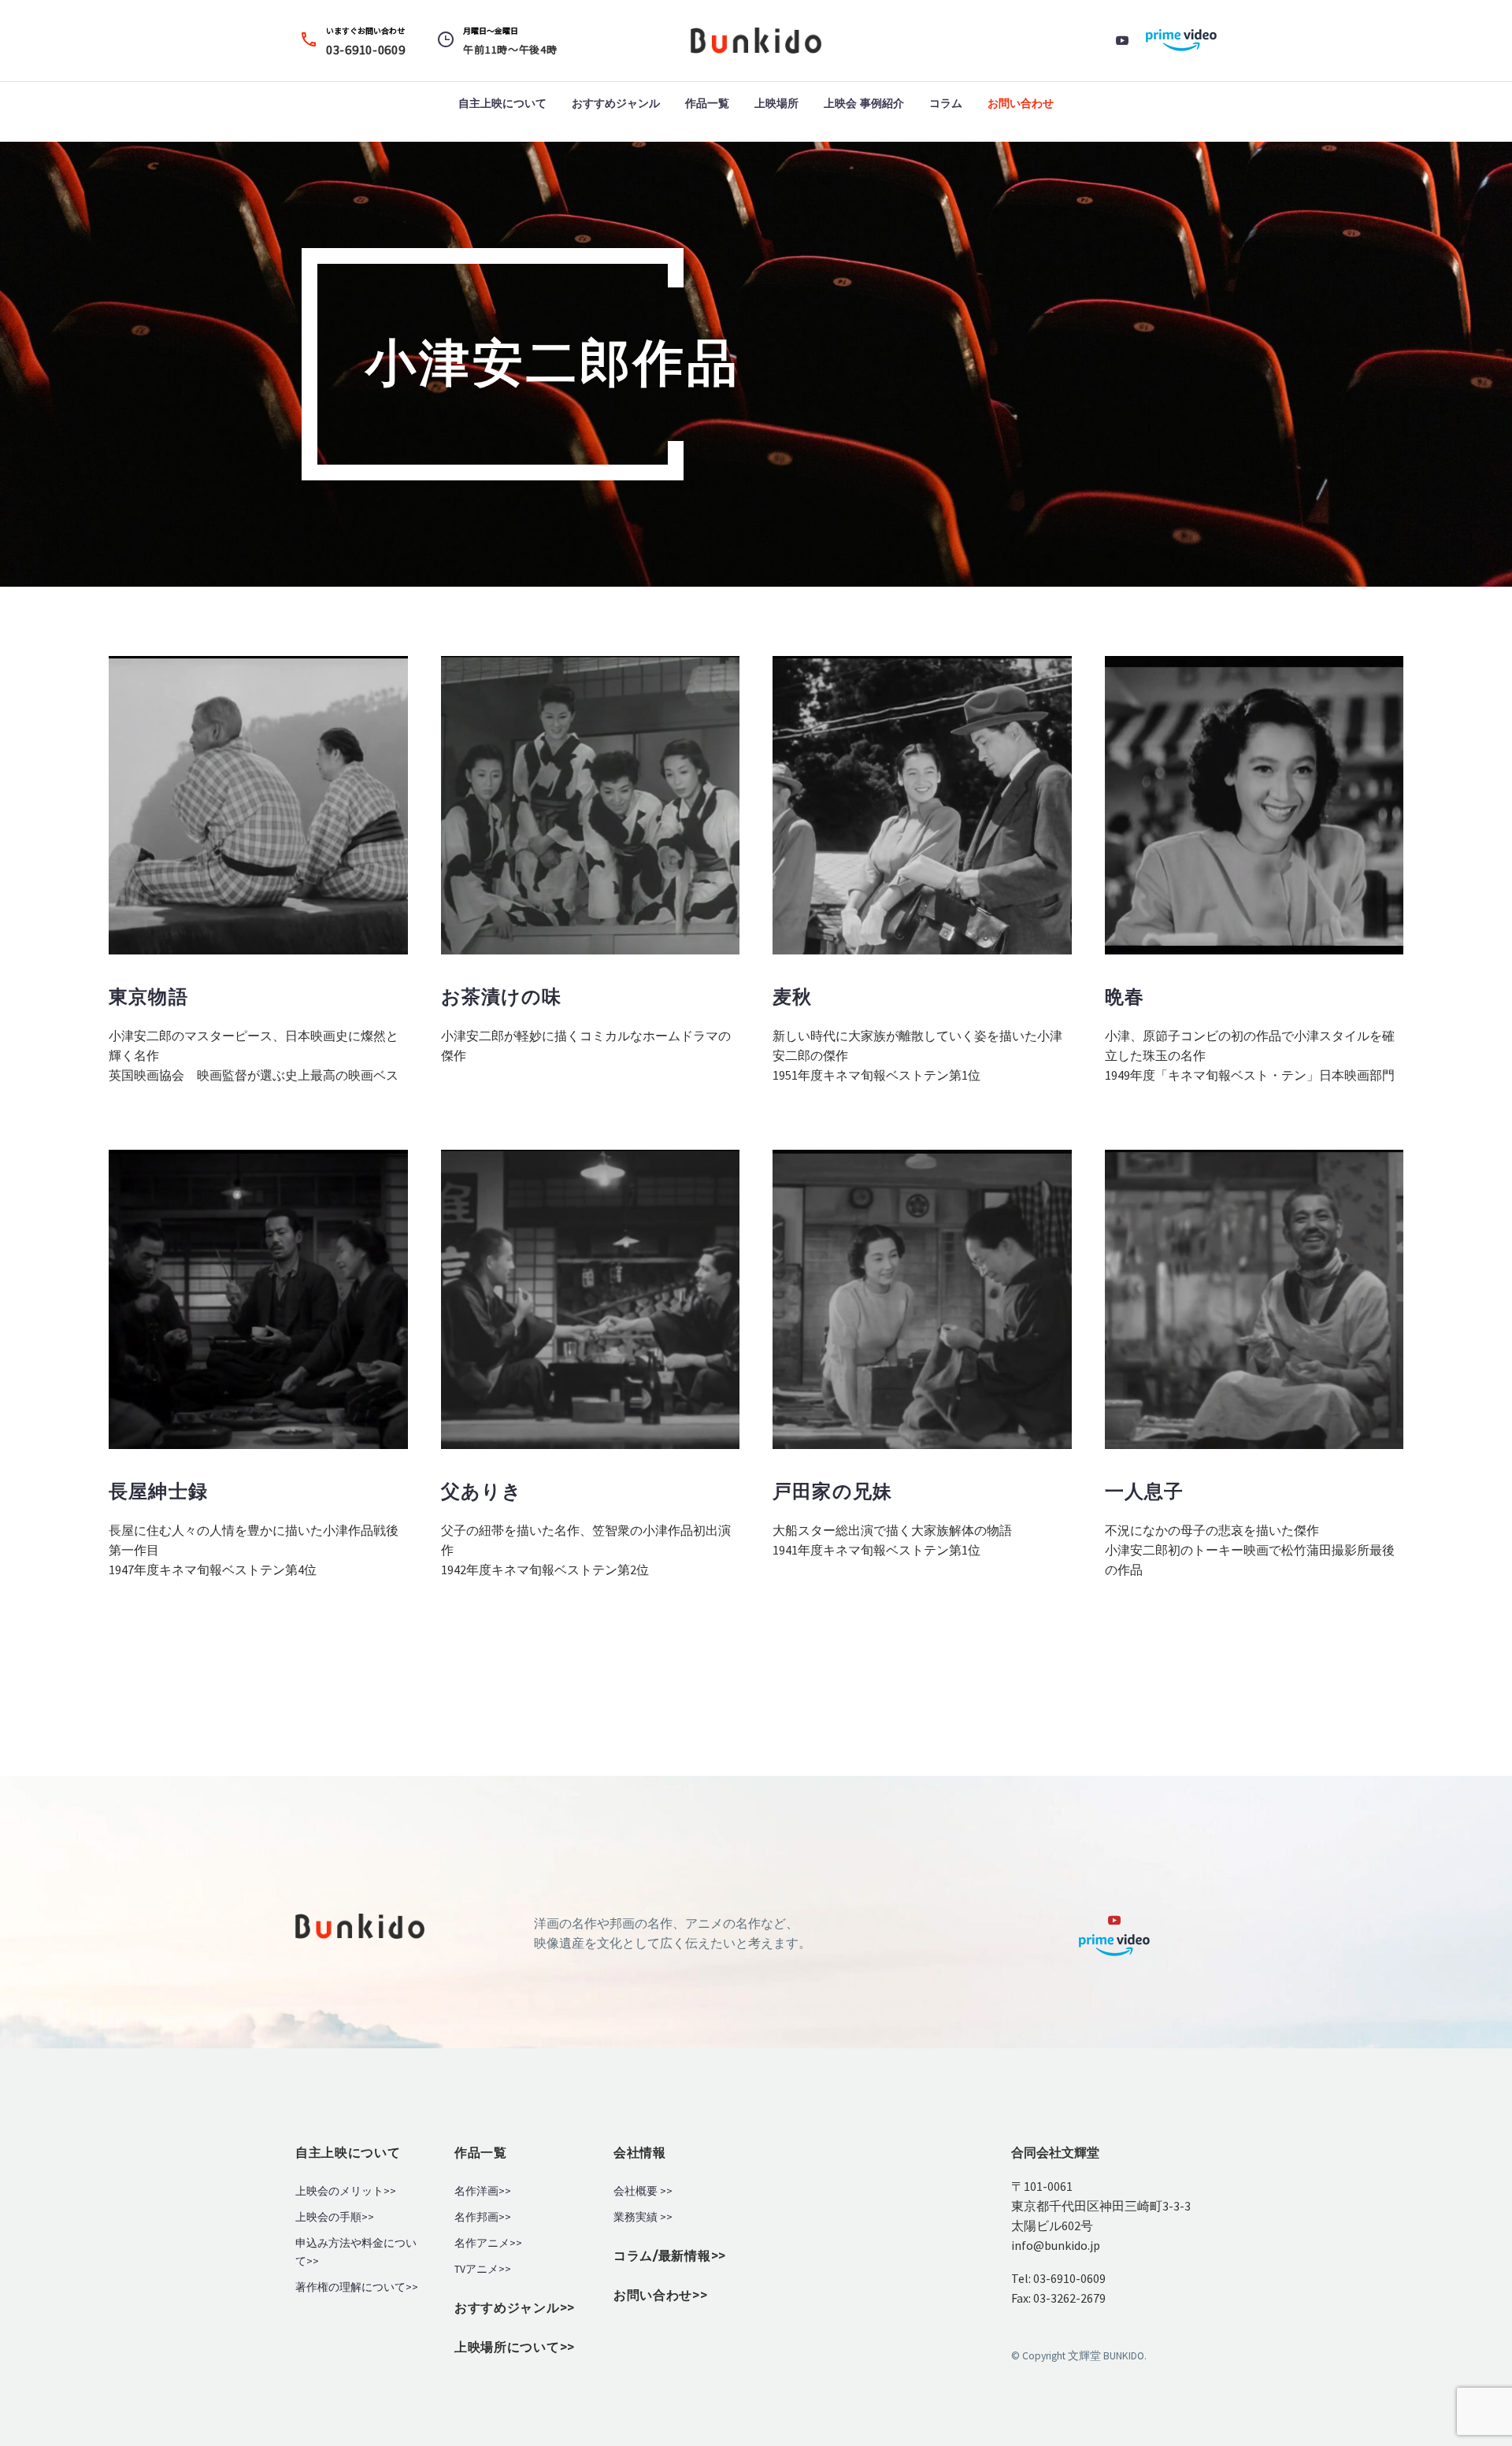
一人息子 (1145, 1491)
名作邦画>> (483, 2217)
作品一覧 (707, 103)
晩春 (1125, 997)
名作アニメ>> (488, 2243)
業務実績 (636, 2217)
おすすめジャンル (616, 103)
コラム (946, 103)
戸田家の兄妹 (832, 1491)
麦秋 (792, 997)
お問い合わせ (1021, 103)
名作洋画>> (483, 2191)
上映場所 (776, 103)
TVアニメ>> (483, 2269)
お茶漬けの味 (502, 997)
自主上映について (502, 103)
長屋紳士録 (158, 1491)
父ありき (482, 1491)
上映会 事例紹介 (864, 103)
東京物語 (148, 997)
